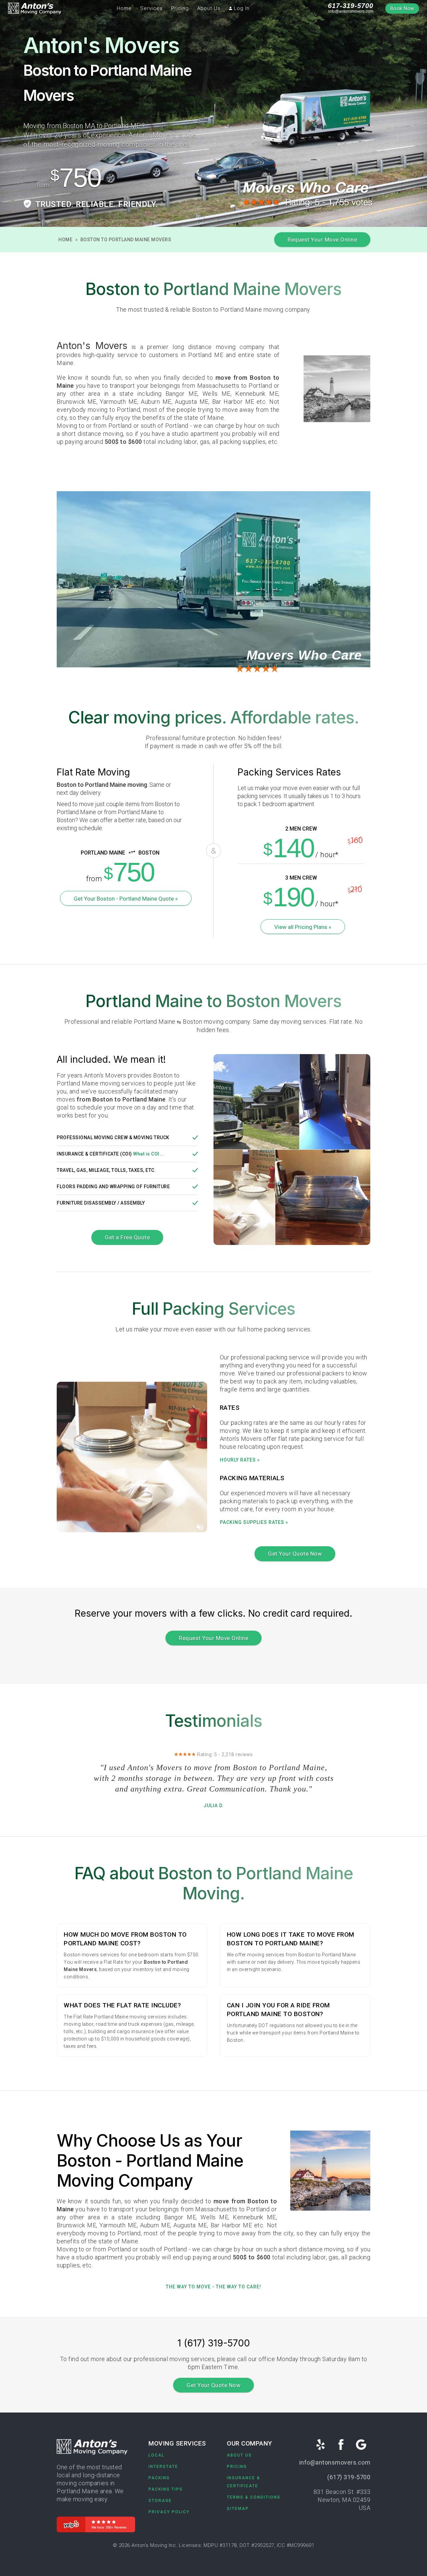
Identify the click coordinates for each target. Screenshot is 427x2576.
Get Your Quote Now (295, 1554)
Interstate (163, 2467)
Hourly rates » (240, 1460)
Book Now (402, 9)
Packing (159, 2478)
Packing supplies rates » (254, 1522)
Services (151, 8)
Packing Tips (166, 2489)
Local (156, 2455)
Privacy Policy (169, 2512)
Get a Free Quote (127, 1237)
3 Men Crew (301, 878)
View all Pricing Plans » (303, 927)
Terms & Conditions (254, 2497)
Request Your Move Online (322, 240)
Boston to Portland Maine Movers (126, 240)
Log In (241, 8)
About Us (209, 8)
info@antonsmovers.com (351, 11)
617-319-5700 (351, 6)
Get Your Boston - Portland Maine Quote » (126, 899)
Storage (160, 2501)
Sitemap (238, 2509)
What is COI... (148, 1154)
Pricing (180, 8)
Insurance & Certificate (244, 2482)
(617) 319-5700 (349, 2477)
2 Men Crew (301, 829)
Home (124, 8)
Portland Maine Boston (108, 853)
